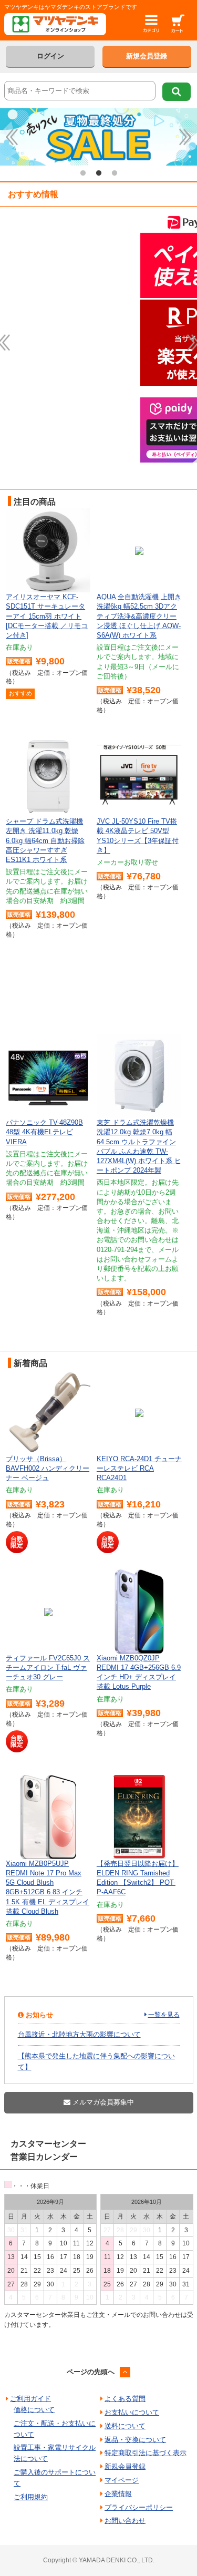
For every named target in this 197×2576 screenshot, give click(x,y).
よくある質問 (125, 2399)
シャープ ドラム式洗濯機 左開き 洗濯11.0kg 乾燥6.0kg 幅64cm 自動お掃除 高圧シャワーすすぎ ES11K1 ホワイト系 (45, 840)
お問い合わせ (125, 2521)
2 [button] (99, 173)
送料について (125, 2426)
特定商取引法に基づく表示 (146, 2453)
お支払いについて (132, 2412)
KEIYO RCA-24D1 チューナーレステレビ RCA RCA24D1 (139, 1468)
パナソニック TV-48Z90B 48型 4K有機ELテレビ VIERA (44, 1132)
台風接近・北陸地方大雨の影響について (79, 2034)
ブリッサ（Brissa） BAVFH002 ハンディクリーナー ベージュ (48, 1468)
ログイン (50, 56)
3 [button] (115, 173)
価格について (34, 2410)
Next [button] (185, 137)
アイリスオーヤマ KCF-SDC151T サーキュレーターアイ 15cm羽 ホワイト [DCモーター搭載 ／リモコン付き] (47, 616)
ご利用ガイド (30, 2399)
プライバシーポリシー (139, 2507)
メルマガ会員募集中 (102, 2102)
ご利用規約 (31, 2497)
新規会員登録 (147, 56)
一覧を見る (164, 2015)
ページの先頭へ (91, 2372)
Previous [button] (12, 137)
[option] (98, 137)
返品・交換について (135, 2440)
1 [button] (83, 173)
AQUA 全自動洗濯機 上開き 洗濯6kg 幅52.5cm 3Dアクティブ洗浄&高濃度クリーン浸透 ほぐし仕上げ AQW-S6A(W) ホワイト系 (139, 616)
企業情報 (118, 2494)
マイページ (122, 2480)
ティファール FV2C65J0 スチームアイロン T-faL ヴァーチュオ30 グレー (48, 1667)
